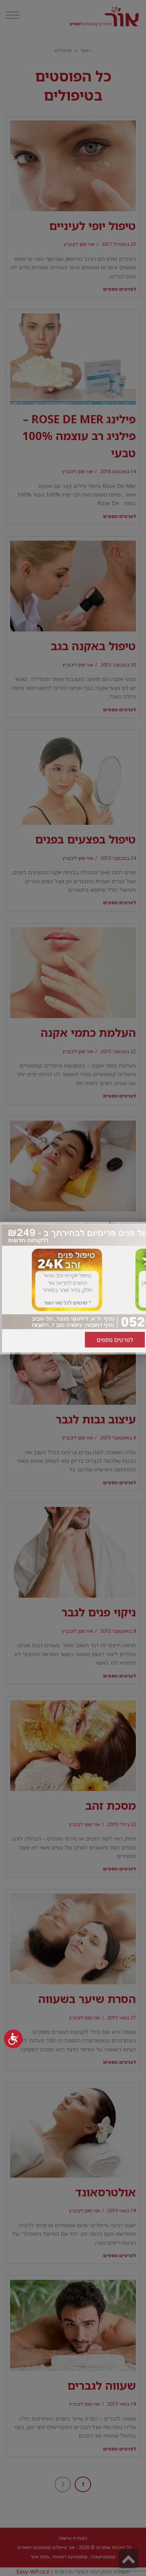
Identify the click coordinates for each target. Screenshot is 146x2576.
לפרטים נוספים (115, 1340)
